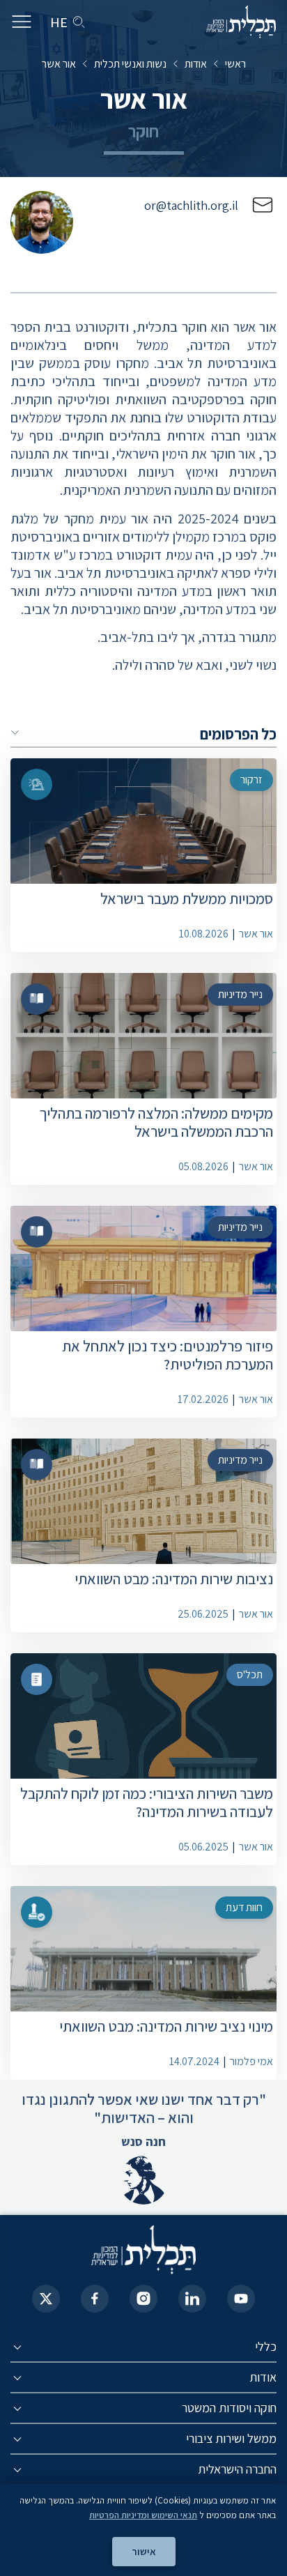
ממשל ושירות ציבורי (231, 2438)
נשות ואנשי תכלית (130, 64)
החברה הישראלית (237, 2469)
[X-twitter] (46, 2299)
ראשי (235, 64)
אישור (144, 2551)
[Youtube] (241, 2299)
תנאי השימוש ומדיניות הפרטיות (143, 2515)
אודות (196, 64)
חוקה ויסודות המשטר (229, 2408)
